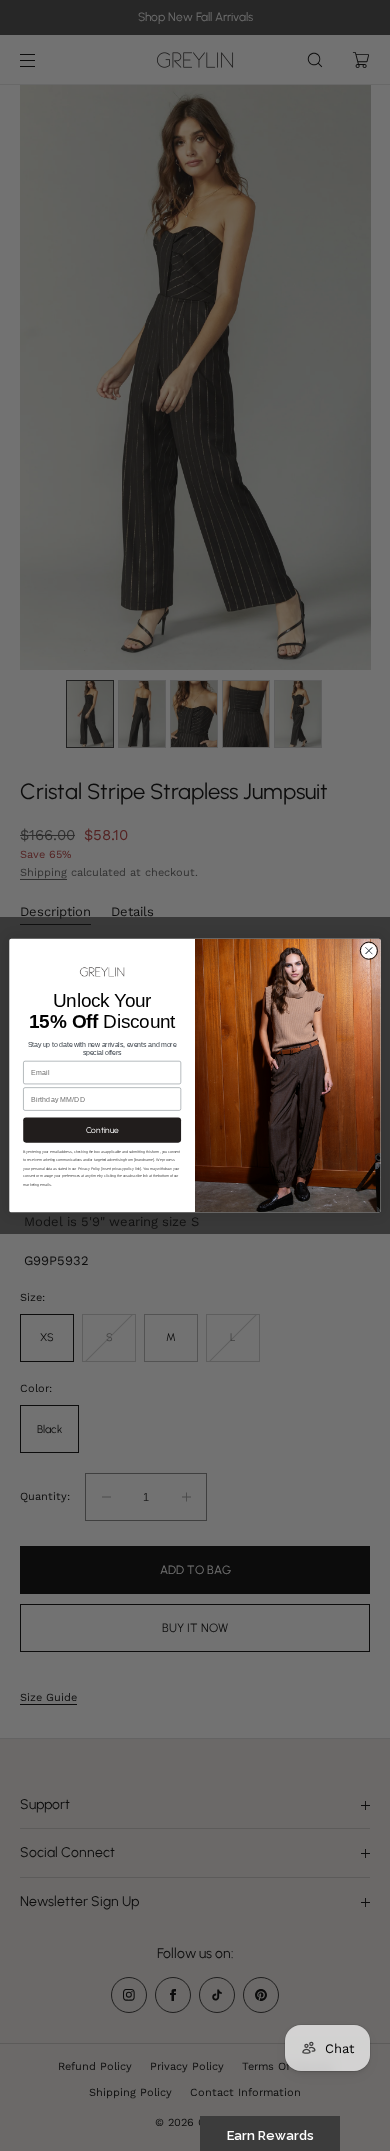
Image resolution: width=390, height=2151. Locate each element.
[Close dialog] (369, 950)
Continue (102, 1130)
